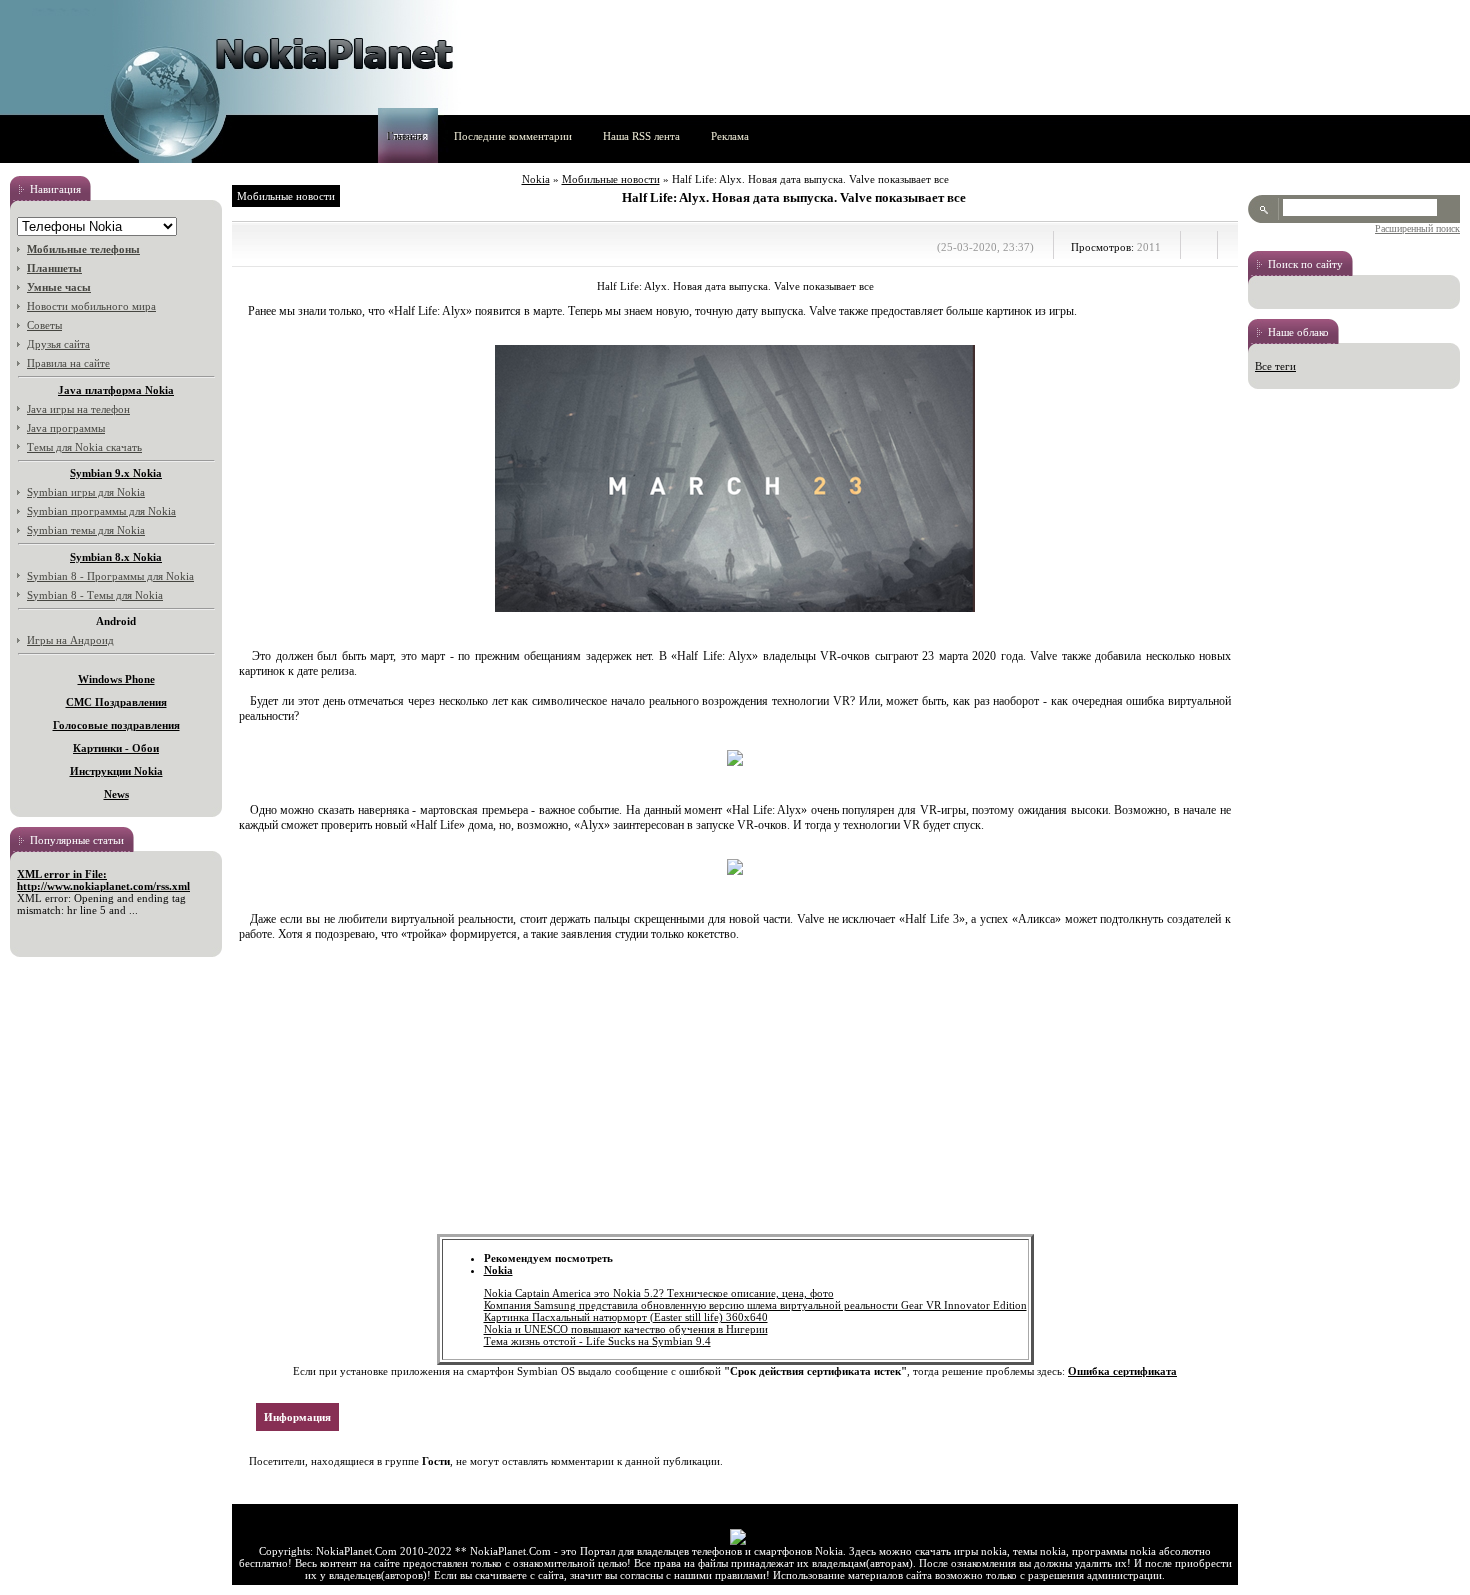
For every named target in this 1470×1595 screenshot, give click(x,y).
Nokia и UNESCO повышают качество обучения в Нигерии (626, 1329)
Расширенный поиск (1417, 228)
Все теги (1275, 366)
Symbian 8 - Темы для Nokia (95, 595)
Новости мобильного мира (91, 306)
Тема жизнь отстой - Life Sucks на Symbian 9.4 (597, 1341)
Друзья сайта (58, 344)
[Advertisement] (735, 1094)
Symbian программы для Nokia (101, 511)
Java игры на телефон (78, 409)
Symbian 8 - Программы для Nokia (110, 576)
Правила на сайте (68, 363)
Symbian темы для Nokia (86, 530)
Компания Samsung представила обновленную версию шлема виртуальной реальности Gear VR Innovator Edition (755, 1305)
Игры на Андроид (70, 640)
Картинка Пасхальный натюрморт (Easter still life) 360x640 (626, 1317)
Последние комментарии (513, 136)
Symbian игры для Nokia (86, 492)
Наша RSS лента (641, 136)
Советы (44, 325)
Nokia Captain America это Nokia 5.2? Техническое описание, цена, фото (659, 1293)
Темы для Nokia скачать (84, 447)
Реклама (730, 136)
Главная (405, 136)
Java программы (66, 428)
